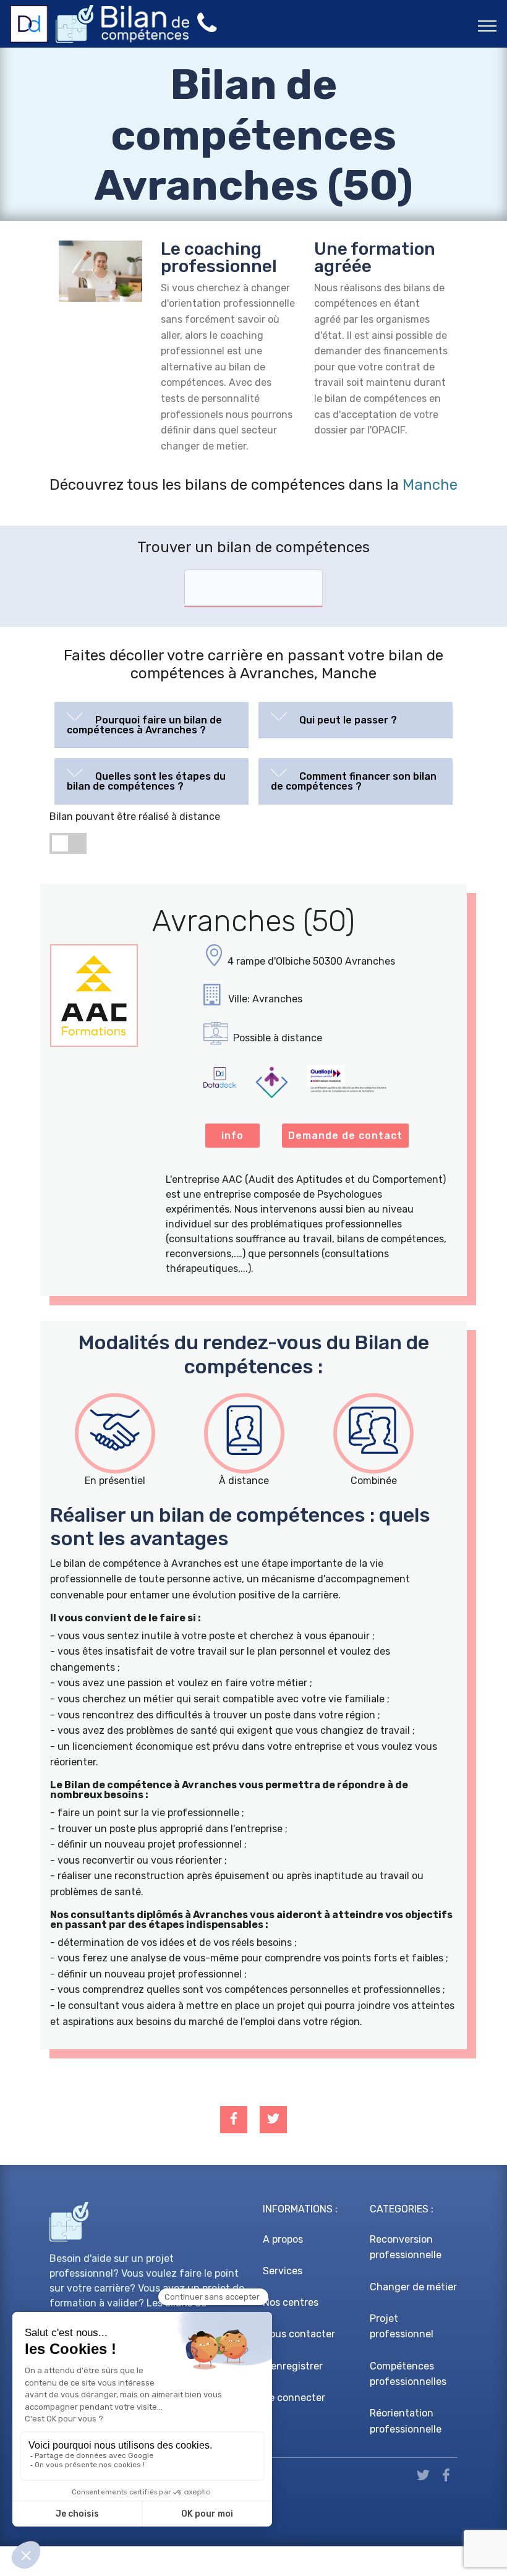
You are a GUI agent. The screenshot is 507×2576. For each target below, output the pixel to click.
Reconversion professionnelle (406, 2247)
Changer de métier (413, 2287)
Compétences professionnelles (408, 2374)
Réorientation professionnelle (406, 2421)
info (232, 1136)
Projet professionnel (402, 2327)
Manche (430, 485)
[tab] (151, 725)
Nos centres (291, 2302)
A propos (283, 2239)
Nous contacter (299, 2334)
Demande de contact (345, 1136)
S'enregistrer (293, 2366)
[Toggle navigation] (488, 25)
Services (283, 2271)
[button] (151, 722)
